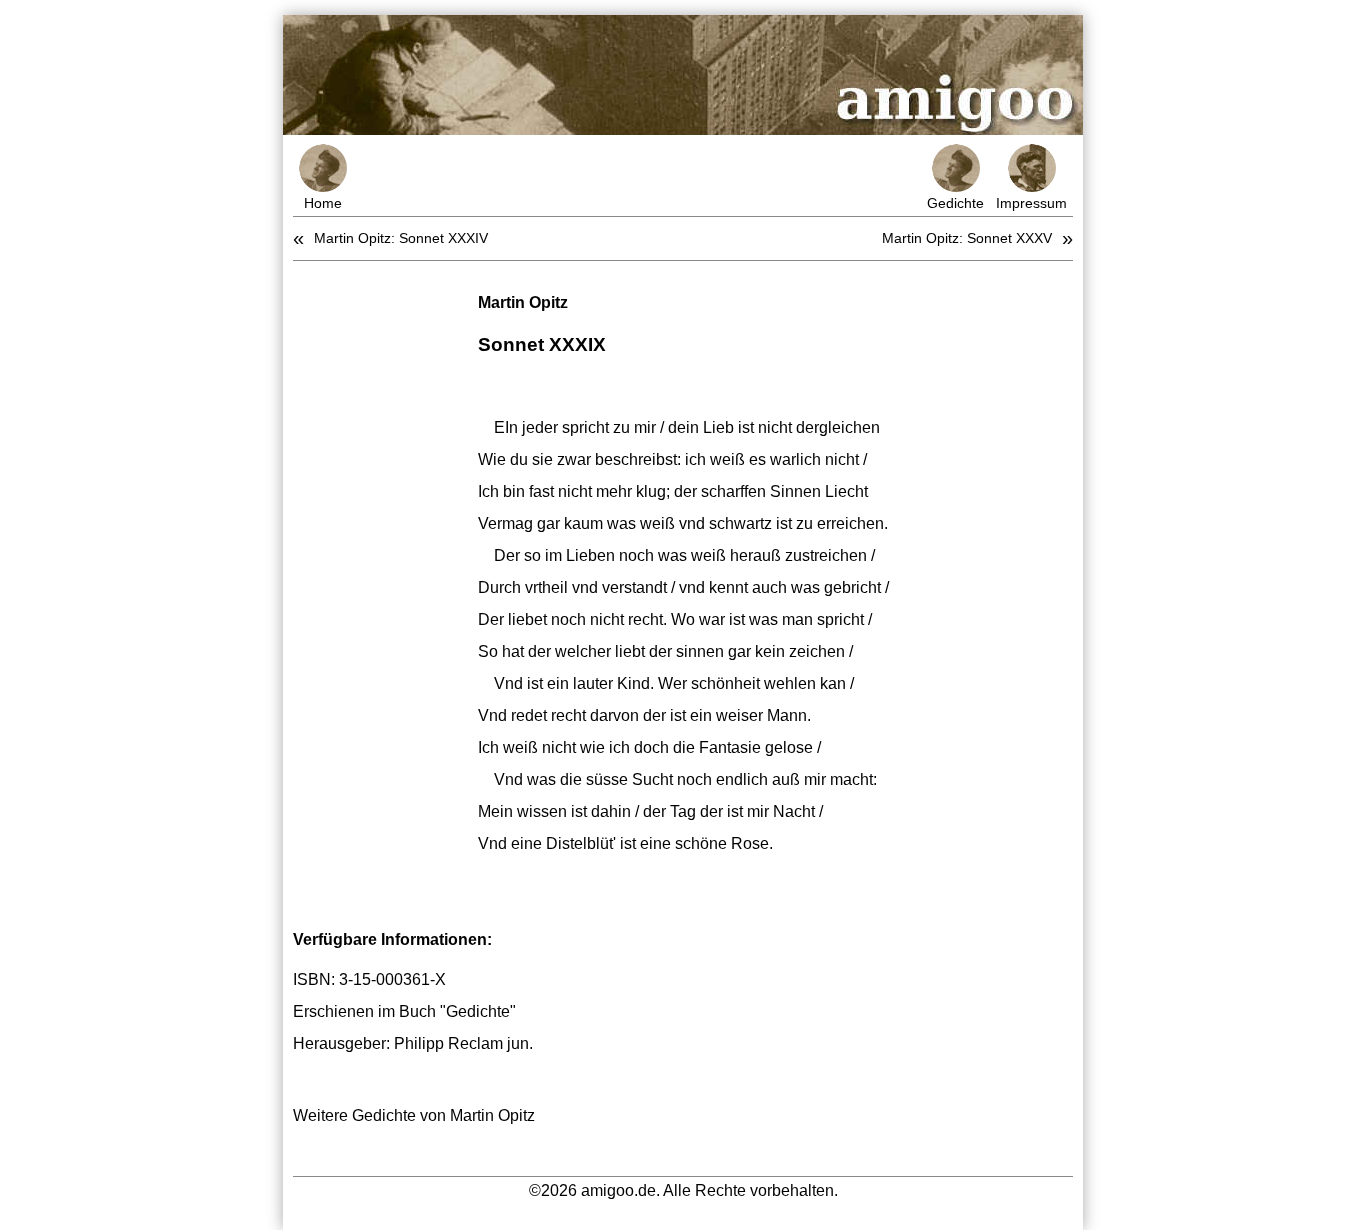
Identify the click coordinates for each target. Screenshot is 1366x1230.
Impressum (1031, 203)
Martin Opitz (523, 302)
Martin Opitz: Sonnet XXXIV (401, 238)
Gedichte (955, 203)
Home (323, 203)
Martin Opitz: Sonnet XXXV (967, 238)
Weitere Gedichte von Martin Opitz (414, 1115)
